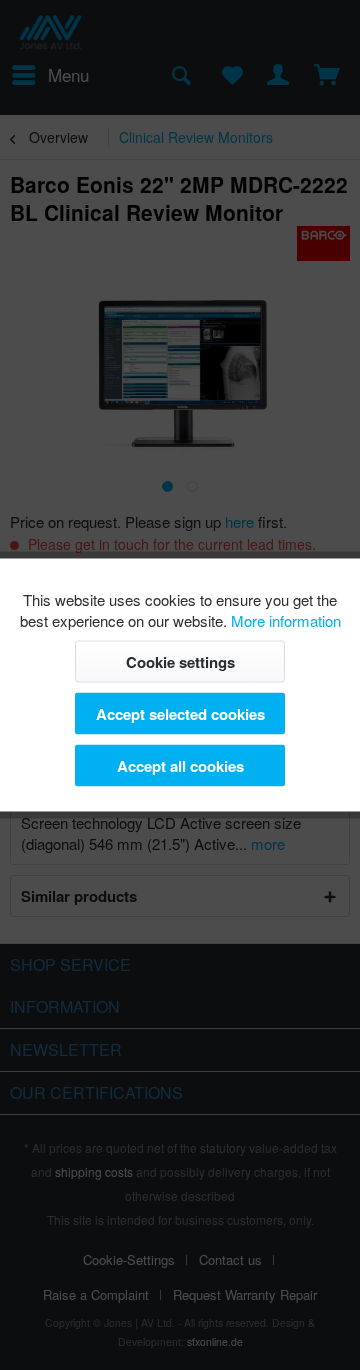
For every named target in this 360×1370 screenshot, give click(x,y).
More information (286, 620)
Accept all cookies (180, 766)
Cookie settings (180, 662)
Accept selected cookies (180, 714)
